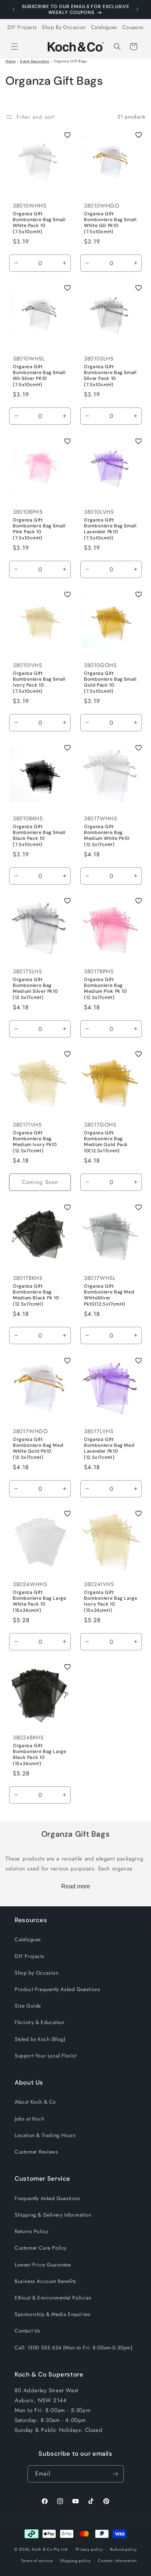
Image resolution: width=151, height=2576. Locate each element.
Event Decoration (35, 61)
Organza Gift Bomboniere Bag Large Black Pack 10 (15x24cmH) (40, 1755)
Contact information (117, 2561)
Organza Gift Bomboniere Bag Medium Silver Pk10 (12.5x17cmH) (35, 989)
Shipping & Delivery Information (53, 2215)
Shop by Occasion (37, 1973)
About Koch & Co (35, 2102)
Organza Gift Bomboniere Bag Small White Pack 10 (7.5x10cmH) (39, 223)
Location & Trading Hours (45, 2135)
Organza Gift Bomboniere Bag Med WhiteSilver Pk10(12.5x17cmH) (109, 1295)
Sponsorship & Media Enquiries (52, 2314)
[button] (15, 47)
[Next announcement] (137, 10)
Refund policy (123, 2549)
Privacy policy (89, 2549)
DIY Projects (22, 27)
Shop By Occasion (64, 27)
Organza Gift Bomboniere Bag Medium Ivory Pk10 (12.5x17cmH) (35, 1142)
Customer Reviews (36, 2152)
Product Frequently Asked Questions (57, 1989)
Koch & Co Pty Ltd (49, 2549)
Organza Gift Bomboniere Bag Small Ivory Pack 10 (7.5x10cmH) (39, 682)
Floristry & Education (40, 2022)
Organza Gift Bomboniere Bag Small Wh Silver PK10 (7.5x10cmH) (39, 376)
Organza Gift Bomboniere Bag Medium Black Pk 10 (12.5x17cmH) (36, 1295)
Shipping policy (75, 2561)
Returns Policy (31, 2231)
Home (10, 61)
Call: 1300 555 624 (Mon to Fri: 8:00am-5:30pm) (74, 2348)
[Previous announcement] (14, 10)
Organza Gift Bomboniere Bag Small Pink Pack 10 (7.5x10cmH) (39, 529)
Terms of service (37, 2561)
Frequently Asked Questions (47, 2198)
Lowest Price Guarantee (43, 2265)
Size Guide (28, 2006)
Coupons (133, 27)
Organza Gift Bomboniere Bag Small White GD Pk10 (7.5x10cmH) (110, 223)
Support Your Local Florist (46, 2056)
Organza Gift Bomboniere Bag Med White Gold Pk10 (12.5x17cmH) (38, 1448)
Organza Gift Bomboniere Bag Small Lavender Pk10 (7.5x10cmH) (110, 529)
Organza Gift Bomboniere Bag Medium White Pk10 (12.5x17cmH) (107, 836)
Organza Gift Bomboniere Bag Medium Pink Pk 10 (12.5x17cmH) (106, 989)
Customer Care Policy (41, 2248)
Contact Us (27, 2331)
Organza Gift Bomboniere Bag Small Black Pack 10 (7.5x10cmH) (39, 836)
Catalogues (104, 27)
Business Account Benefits (45, 2281)
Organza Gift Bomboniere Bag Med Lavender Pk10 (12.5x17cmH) (109, 1448)
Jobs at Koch (29, 2119)
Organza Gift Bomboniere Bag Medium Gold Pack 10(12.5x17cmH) (106, 1142)
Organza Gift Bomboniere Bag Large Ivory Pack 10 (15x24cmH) (111, 1601)
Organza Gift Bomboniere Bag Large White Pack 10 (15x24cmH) (40, 1601)
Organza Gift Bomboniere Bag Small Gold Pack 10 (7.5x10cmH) (110, 682)
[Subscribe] (115, 2474)
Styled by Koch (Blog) (40, 2039)
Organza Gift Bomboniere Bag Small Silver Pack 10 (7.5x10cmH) (110, 376)
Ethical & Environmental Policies (53, 2298)
